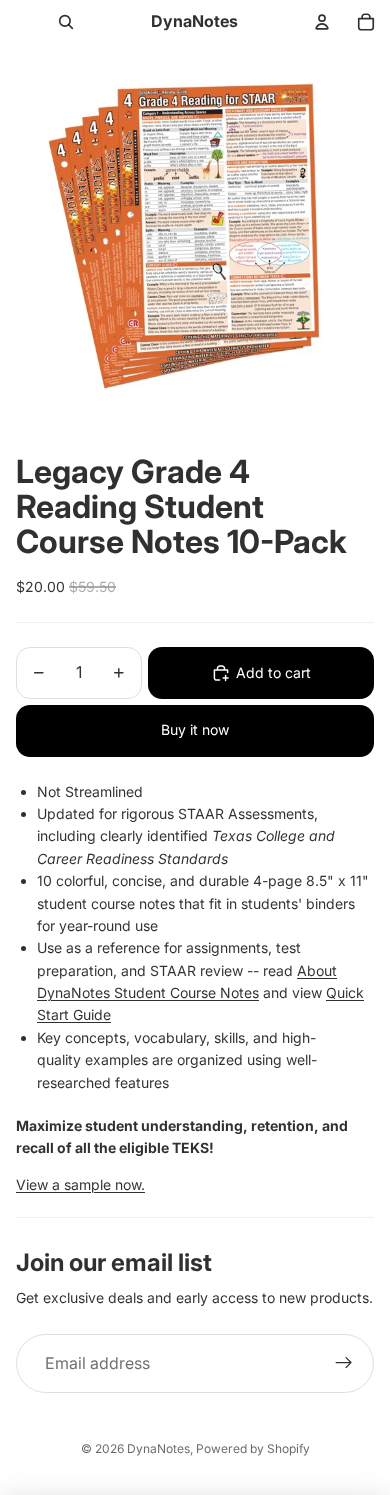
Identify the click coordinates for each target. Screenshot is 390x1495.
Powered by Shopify (253, 1448)
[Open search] (66, 22)
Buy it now (195, 729)
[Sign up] (344, 1364)
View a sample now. (80, 1184)
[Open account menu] (322, 22)
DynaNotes (158, 1448)
